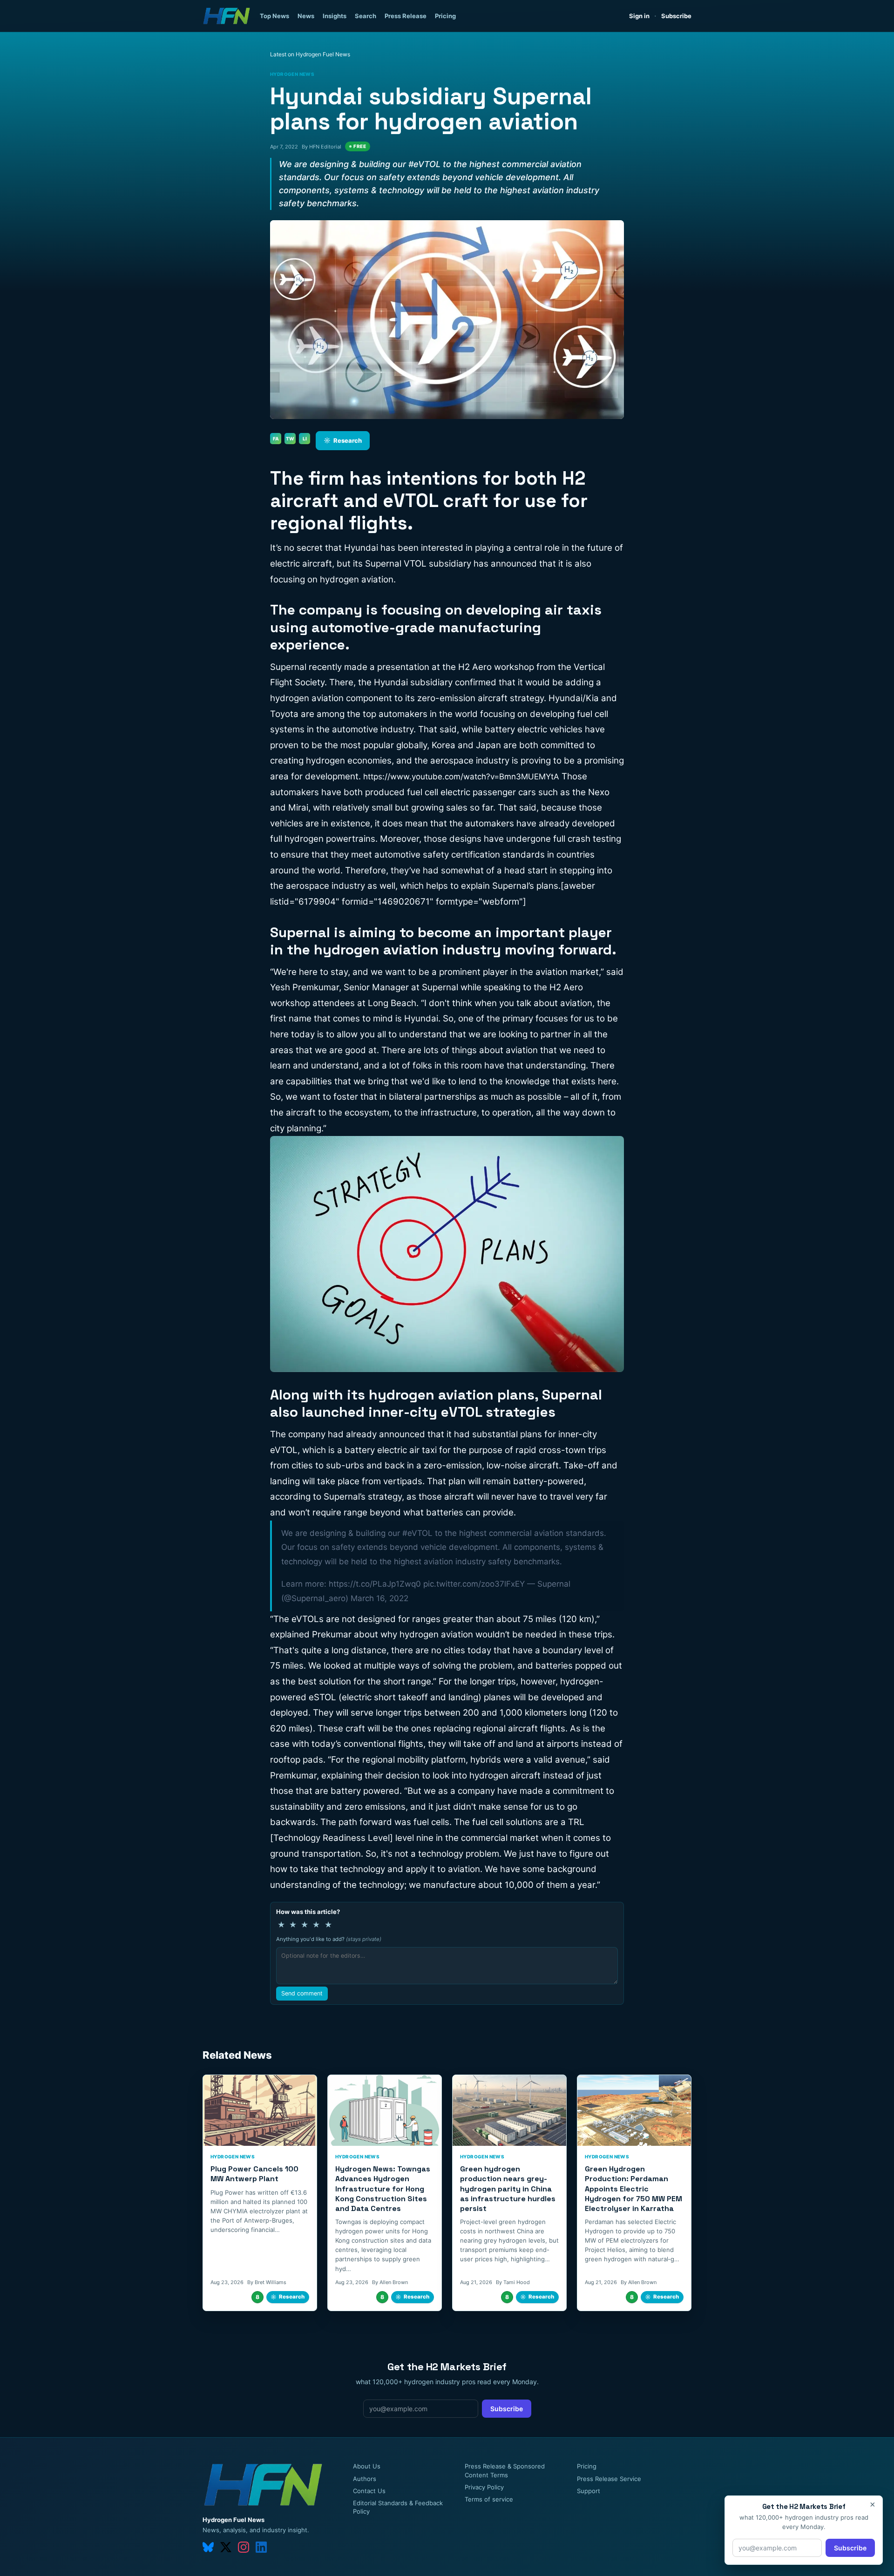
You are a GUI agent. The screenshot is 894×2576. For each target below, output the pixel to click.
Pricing (445, 16)
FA (276, 439)
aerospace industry (470, 761)
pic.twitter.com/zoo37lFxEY (474, 1584)
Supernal (440, 987)
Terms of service (489, 2499)
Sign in (639, 16)
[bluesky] (208, 2547)
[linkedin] (261, 2547)
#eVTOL (417, 1533)
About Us (367, 2466)
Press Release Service (609, 2479)
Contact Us (369, 2491)
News (306, 16)
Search (366, 16)
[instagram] (244, 2547)
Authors (365, 2479)
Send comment (302, 1993)
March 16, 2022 (379, 1598)
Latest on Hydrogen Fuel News (310, 54)
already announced (386, 1434)
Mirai (298, 808)
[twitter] (226, 2547)
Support (589, 2491)
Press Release (406, 16)
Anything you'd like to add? (329, 1939)
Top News (274, 16)
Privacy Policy (484, 2487)
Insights (335, 16)
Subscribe (676, 16)
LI (305, 439)
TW (290, 439)
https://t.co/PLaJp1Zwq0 (375, 1584)
